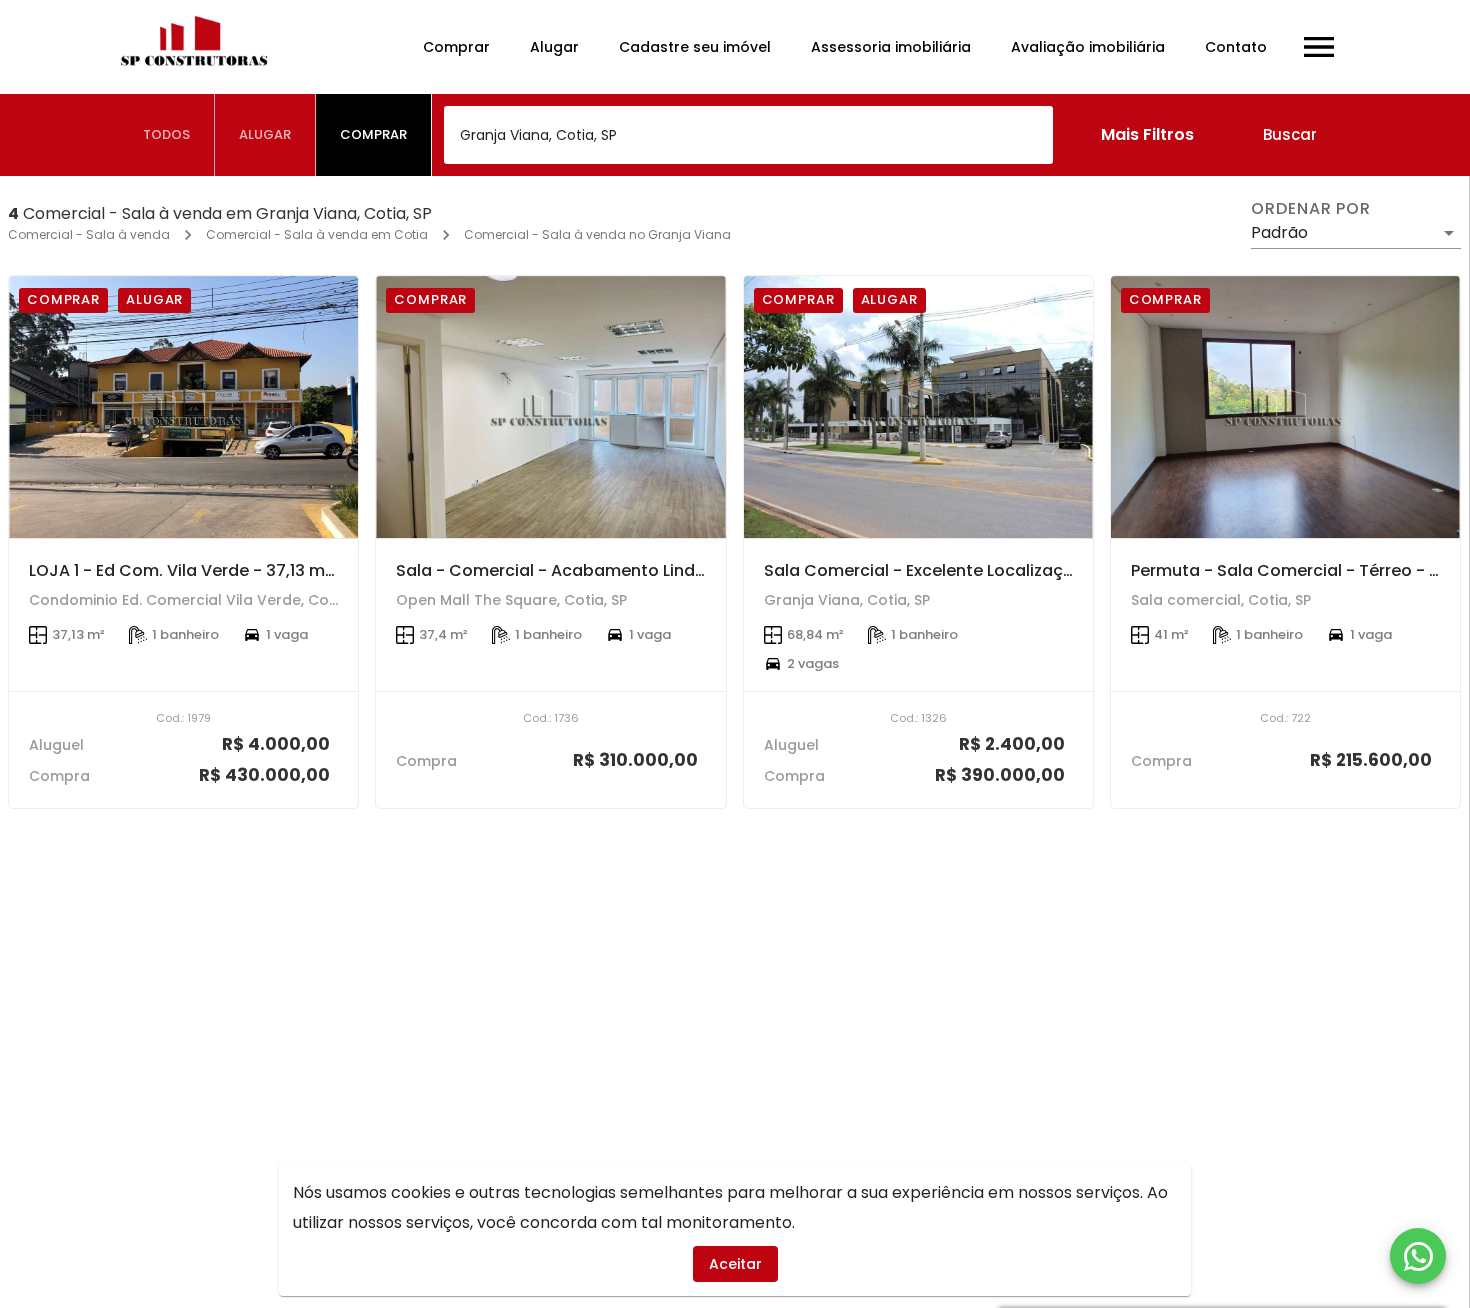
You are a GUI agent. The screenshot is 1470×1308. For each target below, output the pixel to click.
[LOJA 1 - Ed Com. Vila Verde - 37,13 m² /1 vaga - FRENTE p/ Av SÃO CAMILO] (183, 407)
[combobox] (748, 135)
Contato (1236, 47)
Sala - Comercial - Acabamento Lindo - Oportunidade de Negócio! (668, 570)
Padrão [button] (1279, 232)
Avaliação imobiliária (1088, 47)
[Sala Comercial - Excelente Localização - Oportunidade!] (918, 407)
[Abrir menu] (1319, 47)
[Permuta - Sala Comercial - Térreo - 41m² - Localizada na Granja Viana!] (1285, 407)
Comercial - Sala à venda (89, 234)
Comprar (456, 47)
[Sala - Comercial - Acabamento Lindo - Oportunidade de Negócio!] (550, 407)
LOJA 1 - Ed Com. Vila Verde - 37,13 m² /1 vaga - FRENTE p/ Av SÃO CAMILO (323, 570)
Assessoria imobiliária (891, 47)
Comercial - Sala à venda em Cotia (317, 234)
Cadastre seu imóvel (695, 47)
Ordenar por (1311, 209)
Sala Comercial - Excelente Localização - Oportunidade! (993, 570)
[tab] (167, 135)
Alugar (554, 47)
